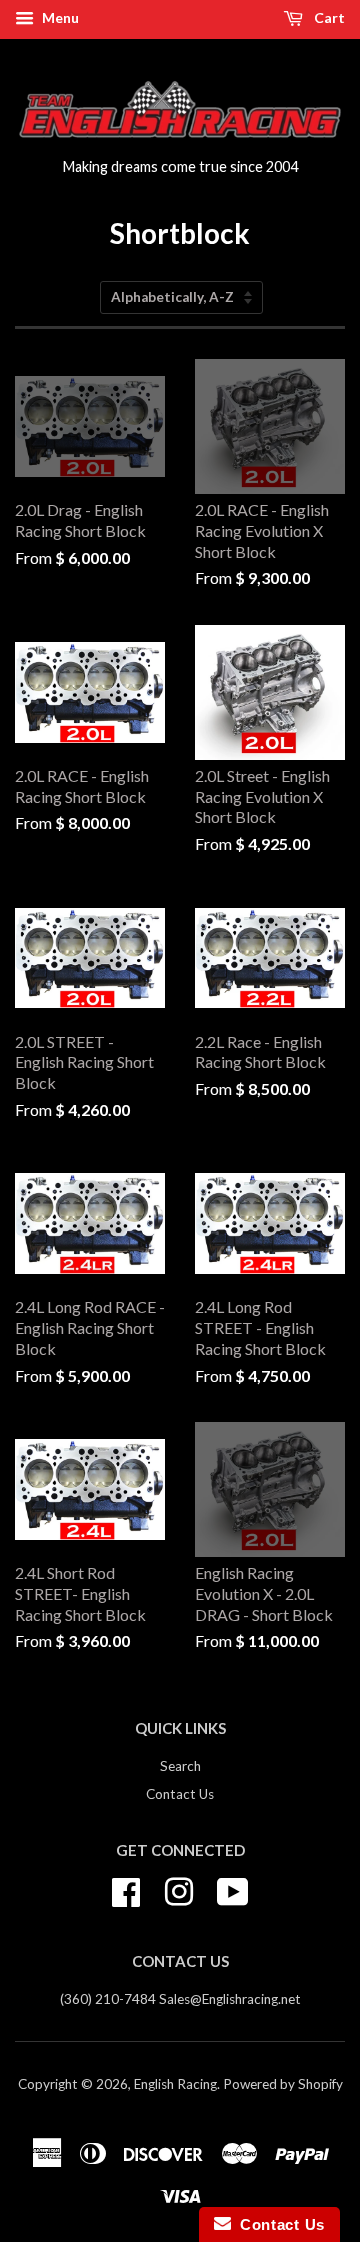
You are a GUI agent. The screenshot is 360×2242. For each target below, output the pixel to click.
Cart (328, 17)
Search (180, 1766)
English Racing (175, 2084)
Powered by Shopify (283, 2084)
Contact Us (180, 1794)
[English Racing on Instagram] (179, 1889)
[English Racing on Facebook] (126, 1889)
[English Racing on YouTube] (233, 1889)
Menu (59, 17)
